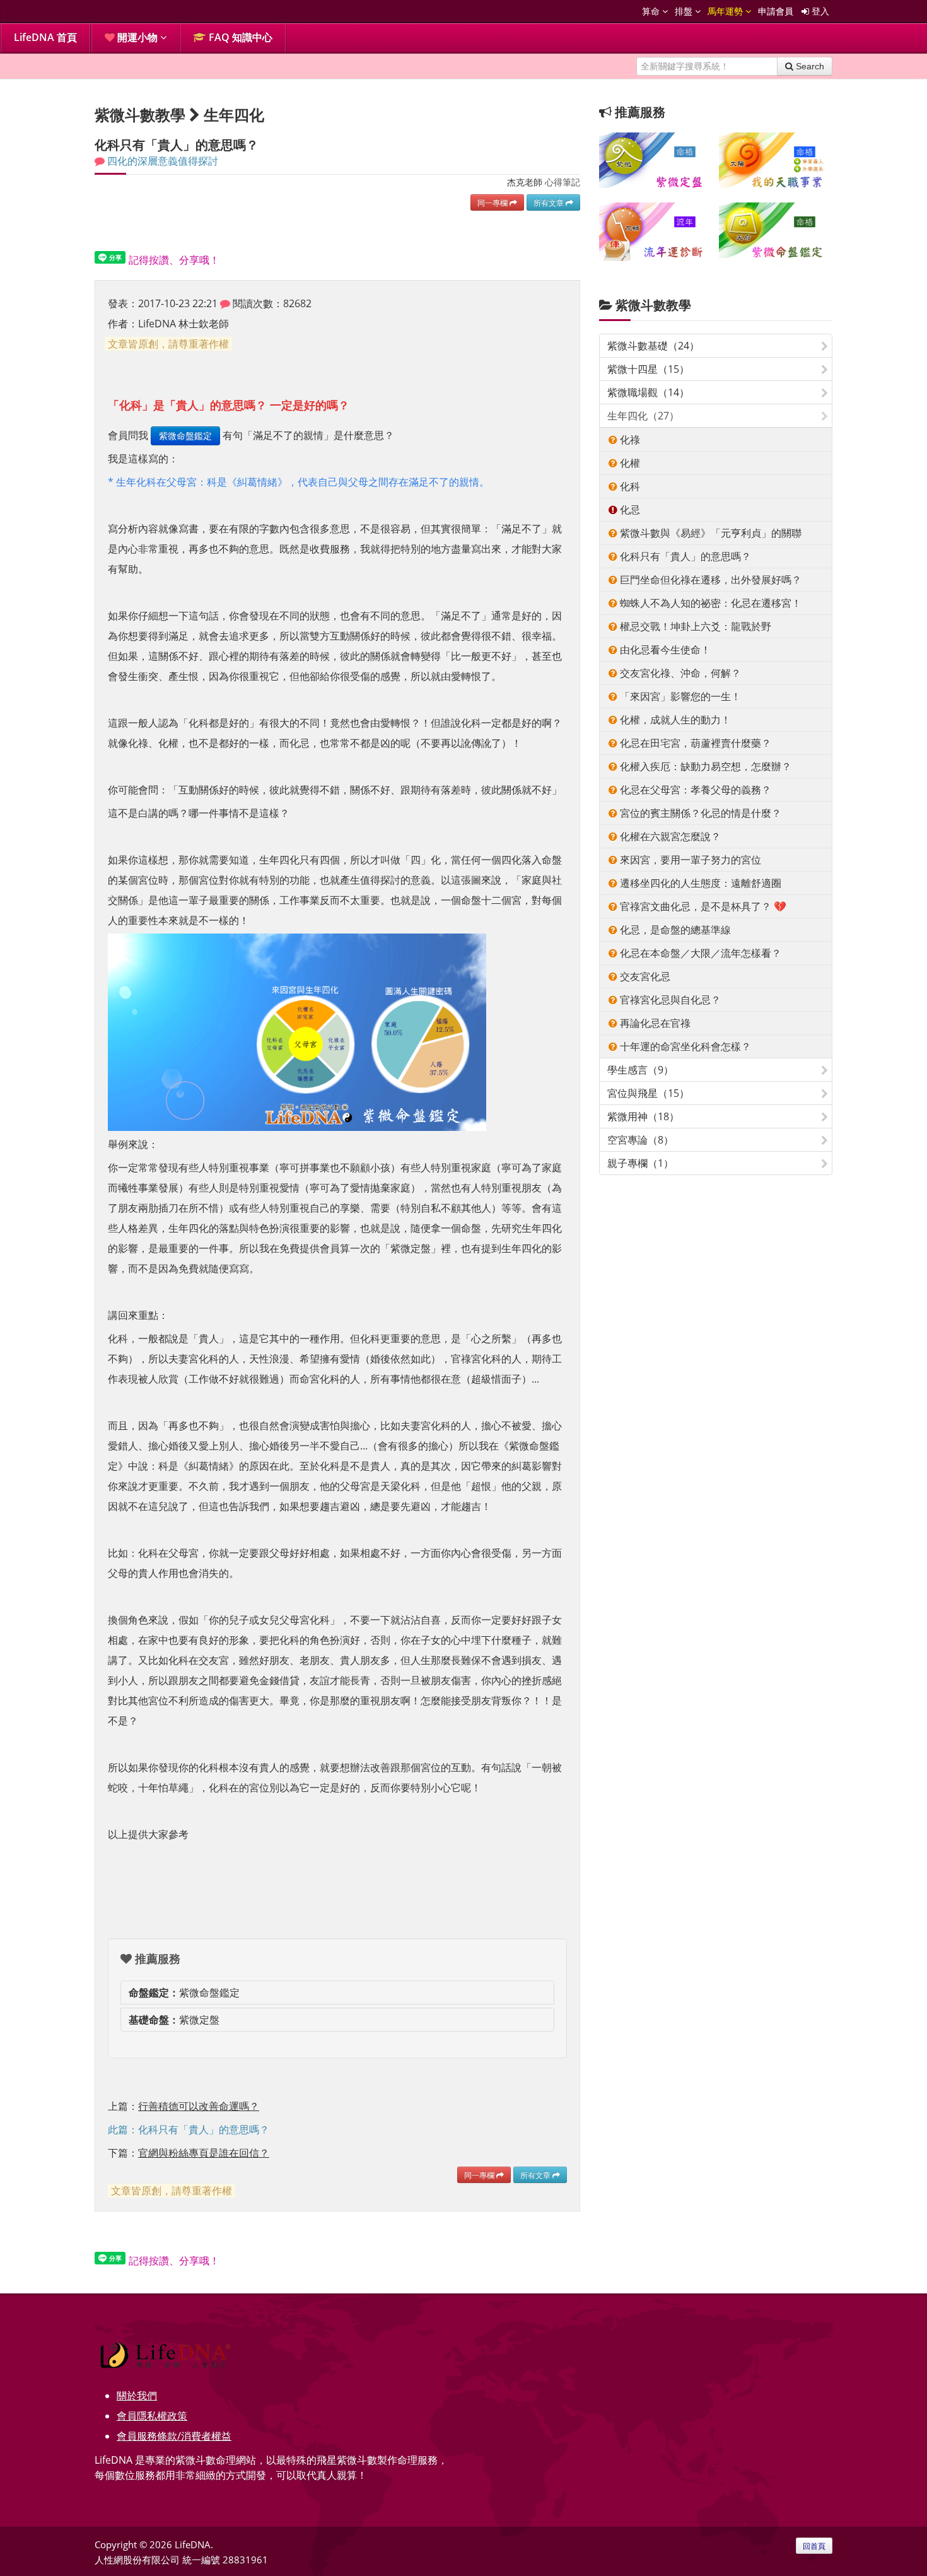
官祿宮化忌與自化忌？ (669, 1000)
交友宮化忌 (644, 976)
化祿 (629, 440)
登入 (819, 11)
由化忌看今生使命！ (664, 650)
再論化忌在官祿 (654, 1023)
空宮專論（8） (640, 1140)
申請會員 (776, 11)
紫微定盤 (174, 2020)
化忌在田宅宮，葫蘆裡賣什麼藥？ (694, 743)
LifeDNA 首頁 (45, 37)
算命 (652, 11)
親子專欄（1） (640, 1163)
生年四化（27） (643, 416)
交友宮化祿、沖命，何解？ (679, 673)
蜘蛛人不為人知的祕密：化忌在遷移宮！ (709, 603)
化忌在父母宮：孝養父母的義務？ (694, 790)
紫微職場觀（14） (648, 392)
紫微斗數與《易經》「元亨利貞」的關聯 (709, 533)
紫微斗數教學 (653, 305)
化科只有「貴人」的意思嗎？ (684, 556)
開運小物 (137, 37)
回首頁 (814, 2546)
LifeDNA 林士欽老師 (184, 324)
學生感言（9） (640, 1070)
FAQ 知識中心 (239, 37)
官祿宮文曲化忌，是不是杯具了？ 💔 (702, 906)
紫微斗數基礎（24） (653, 346)
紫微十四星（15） (648, 369)
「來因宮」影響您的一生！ (679, 696)
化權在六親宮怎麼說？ (669, 836)
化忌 (629, 510)
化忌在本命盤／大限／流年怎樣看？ (699, 953)
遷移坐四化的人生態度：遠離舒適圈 (699, 883)
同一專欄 (493, 202)
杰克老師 (525, 182)
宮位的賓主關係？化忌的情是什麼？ (699, 813)
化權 (629, 463)
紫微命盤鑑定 (185, 436)
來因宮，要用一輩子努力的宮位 (689, 860)
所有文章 (550, 202)
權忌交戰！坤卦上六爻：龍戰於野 (694, 626)
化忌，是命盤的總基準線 (674, 930)
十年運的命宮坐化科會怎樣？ (684, 1046)
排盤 (685, 11)
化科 (629, 486)
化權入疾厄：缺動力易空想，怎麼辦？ (704, 766)
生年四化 (234, 114)
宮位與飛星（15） (648, 1093)
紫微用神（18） (643, 1116)
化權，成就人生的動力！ (674, 720)
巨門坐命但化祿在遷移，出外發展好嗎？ (709, 580)
